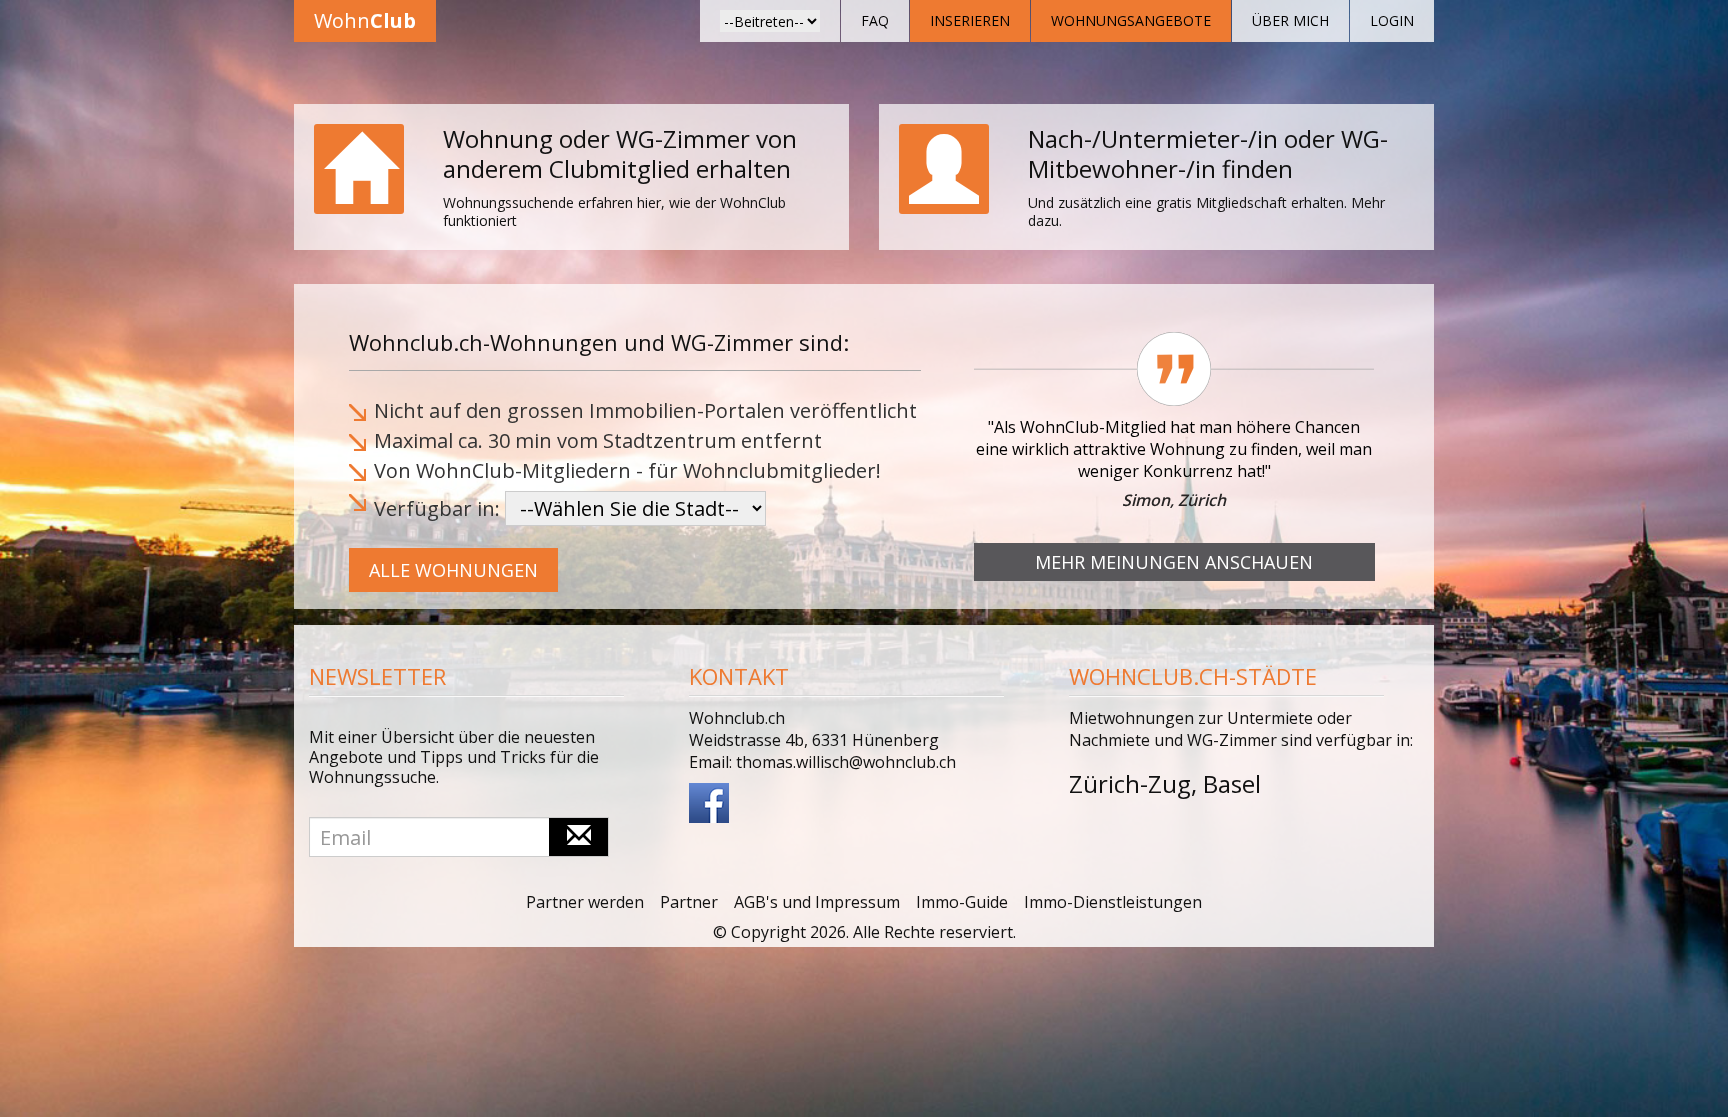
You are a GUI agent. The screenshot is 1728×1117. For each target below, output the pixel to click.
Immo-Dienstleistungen (1113, 902)
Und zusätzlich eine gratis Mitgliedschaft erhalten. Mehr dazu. (1206, 212)
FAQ (875, 20)
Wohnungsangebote (1131, 20)
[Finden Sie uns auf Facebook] (709, 801)
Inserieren (970, 20)
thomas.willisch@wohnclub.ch (846, 762)
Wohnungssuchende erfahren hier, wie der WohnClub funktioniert (614, 212)
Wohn (365, 20)
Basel (1232, 783)
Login (1392, 20)
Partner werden (585, 902)
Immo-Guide (962, 902)
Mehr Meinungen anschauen (1174, 562)
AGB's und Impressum (817, 902)
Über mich (1290, 20)
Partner (689, 902)
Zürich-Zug (1130, 783)
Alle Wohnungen (453, 570)
